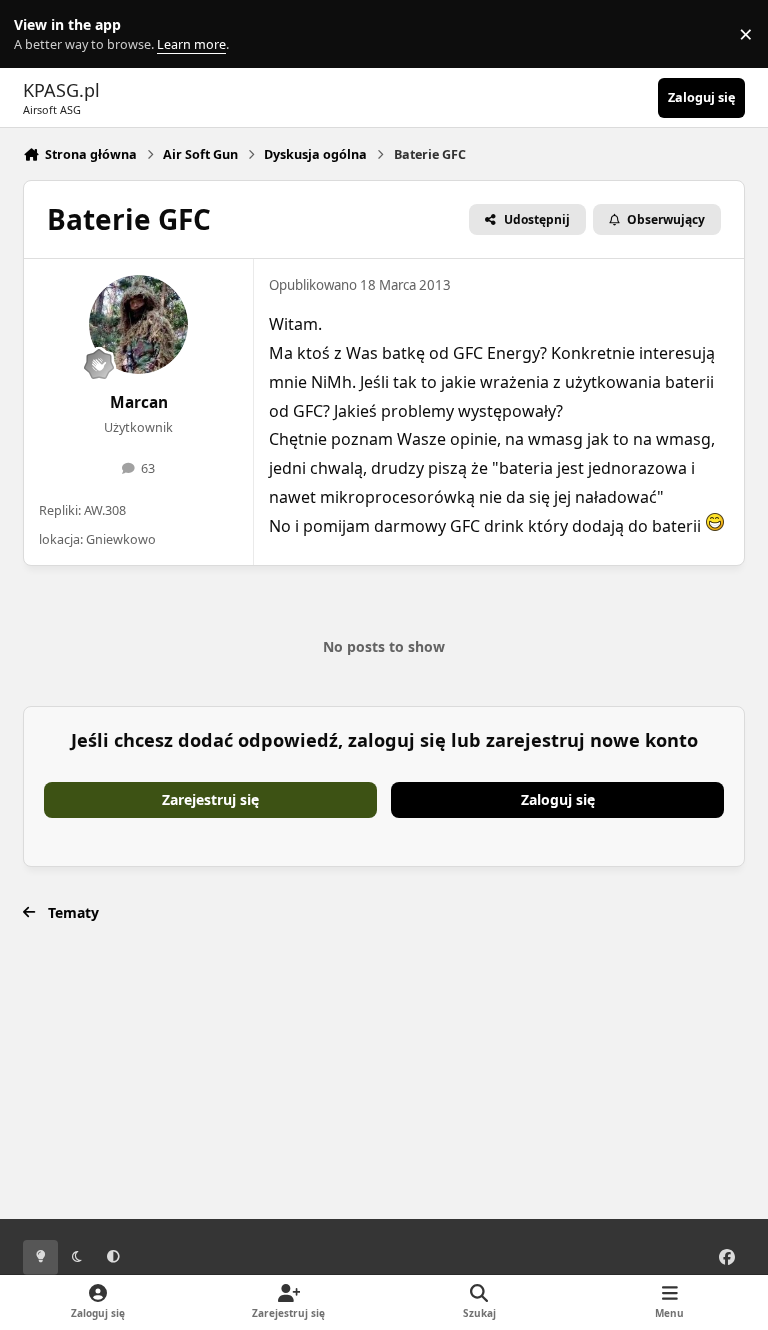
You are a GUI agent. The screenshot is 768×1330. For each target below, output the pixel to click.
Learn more (38, 34)
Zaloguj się (558, 799)
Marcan (139, 402)
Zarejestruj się (210, 799)
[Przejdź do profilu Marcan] (138, 324)
